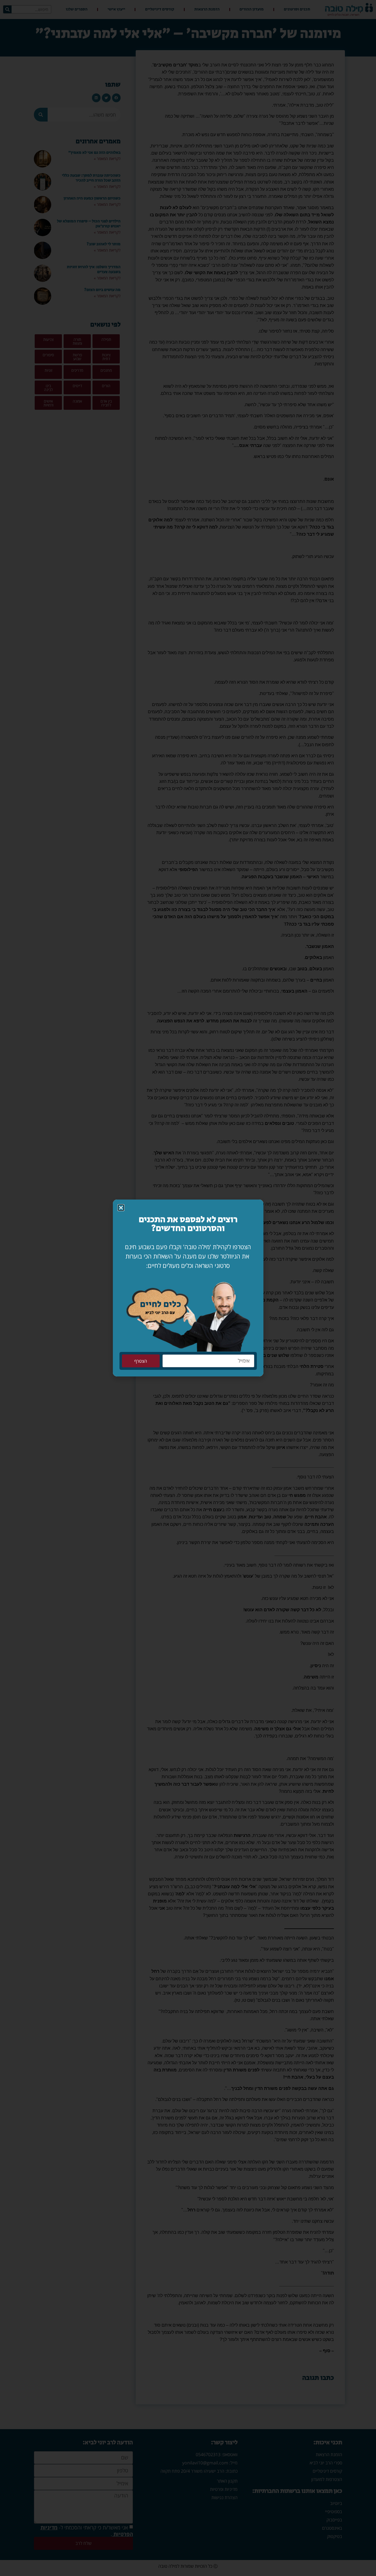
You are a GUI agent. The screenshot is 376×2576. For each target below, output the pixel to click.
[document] (188, 1288)
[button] (121, 1208)
